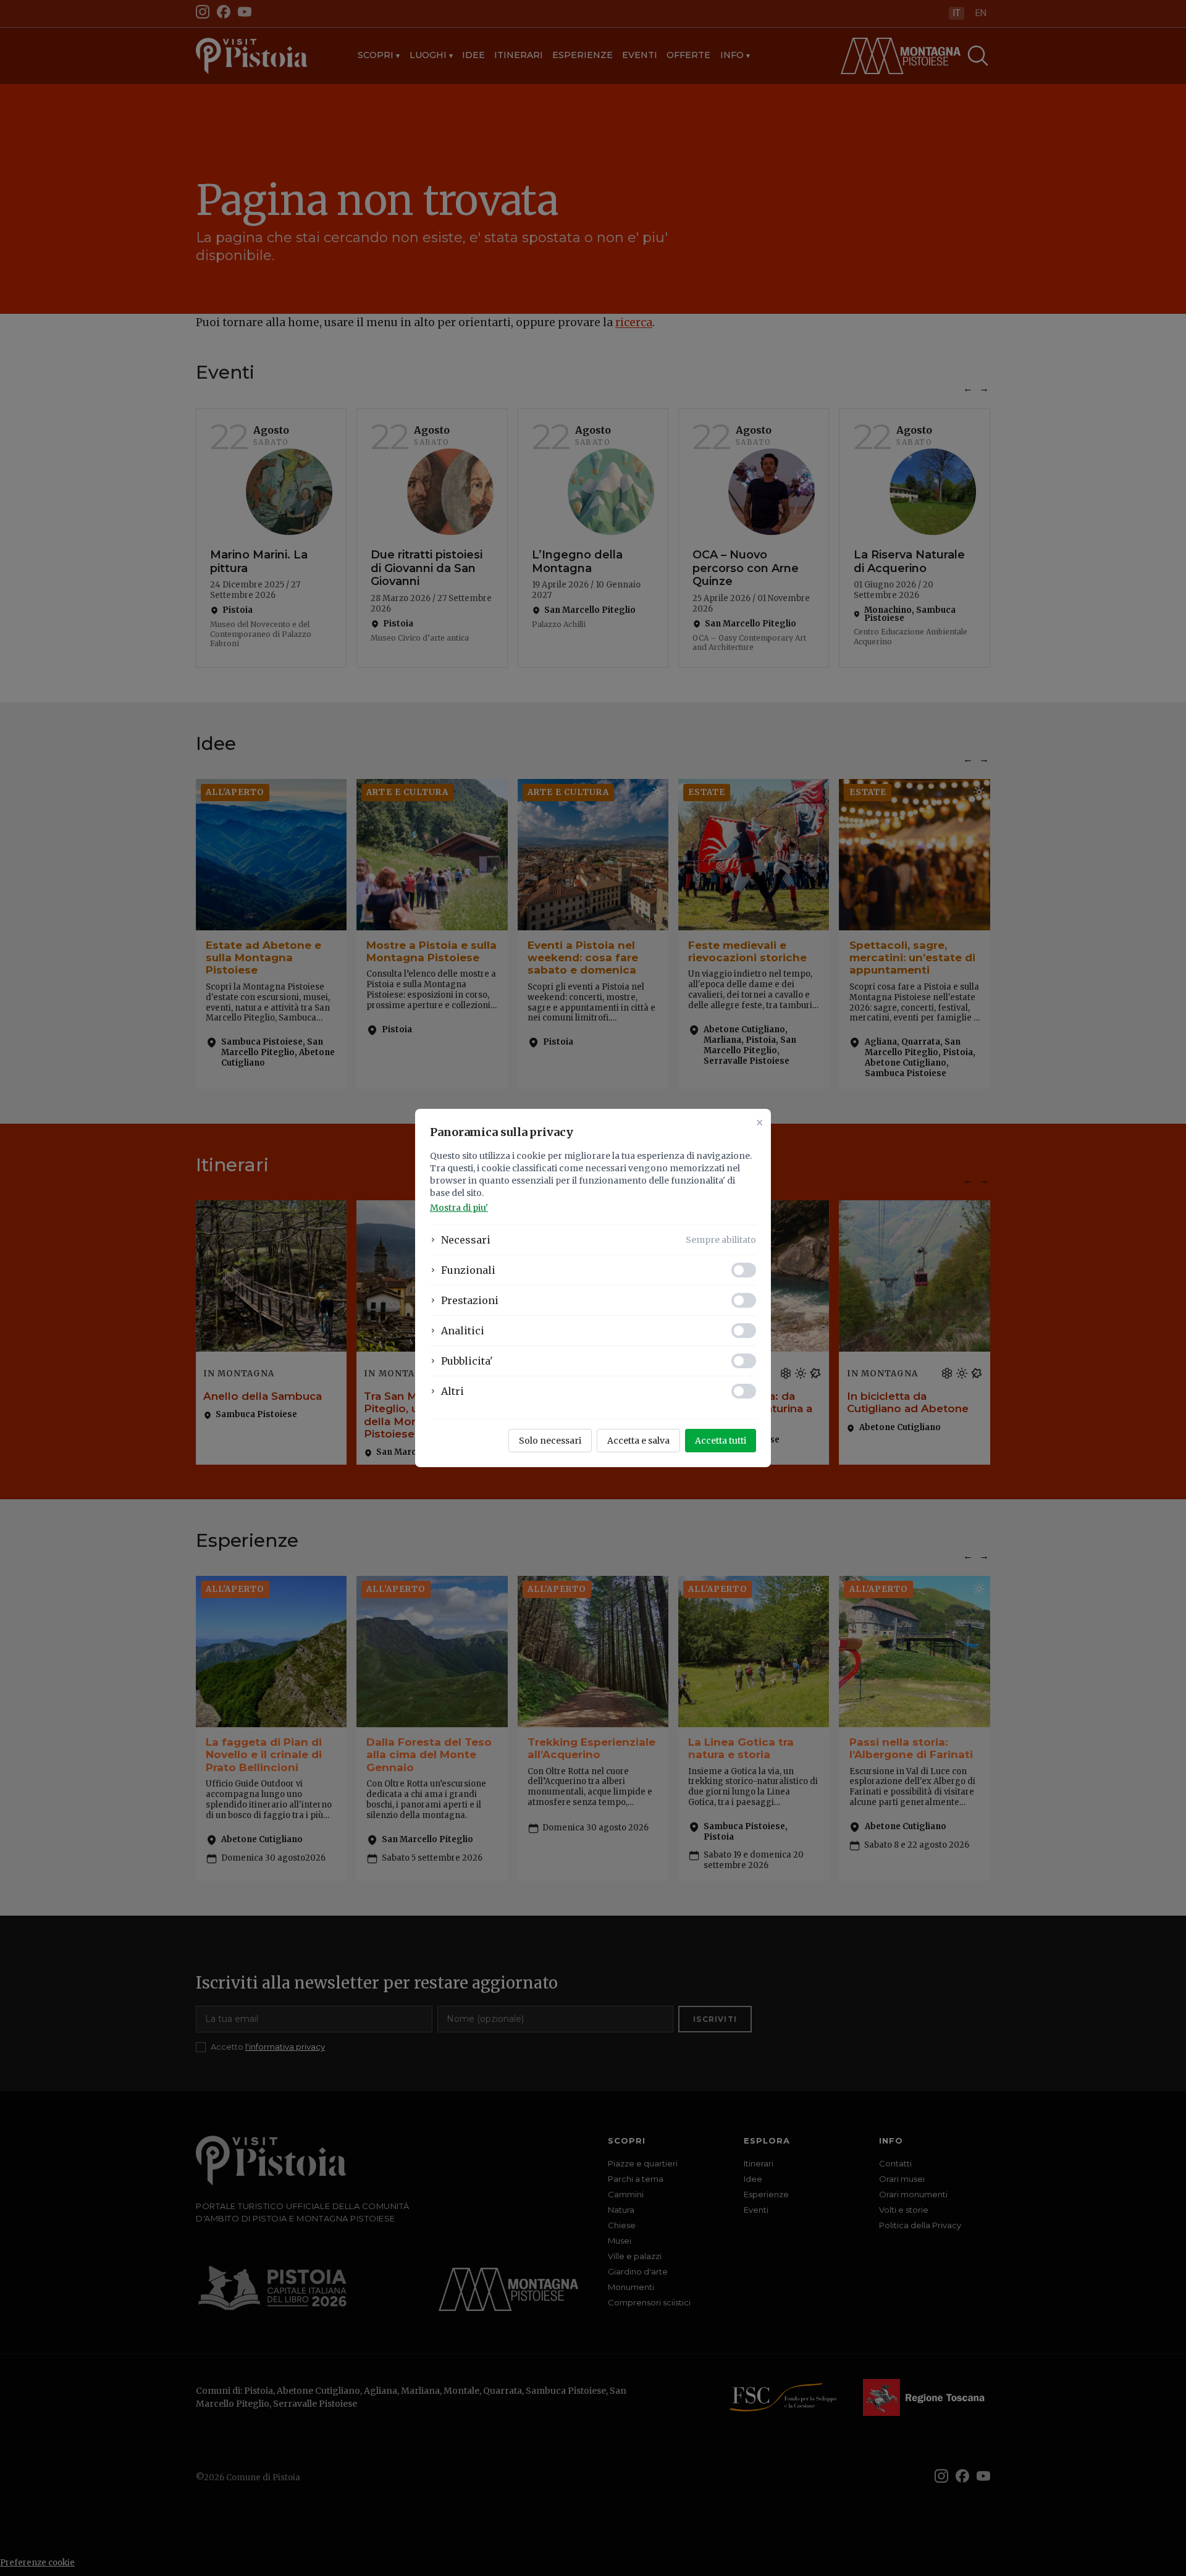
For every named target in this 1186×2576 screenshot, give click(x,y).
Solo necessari (550, 1441)
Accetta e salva (638, 1441)
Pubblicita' (467, 1361)
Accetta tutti (721, 1441)
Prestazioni (470, 1300)
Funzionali (468, 1270)
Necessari (466, 1240)
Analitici (463, 1331)
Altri (452, 1391)
